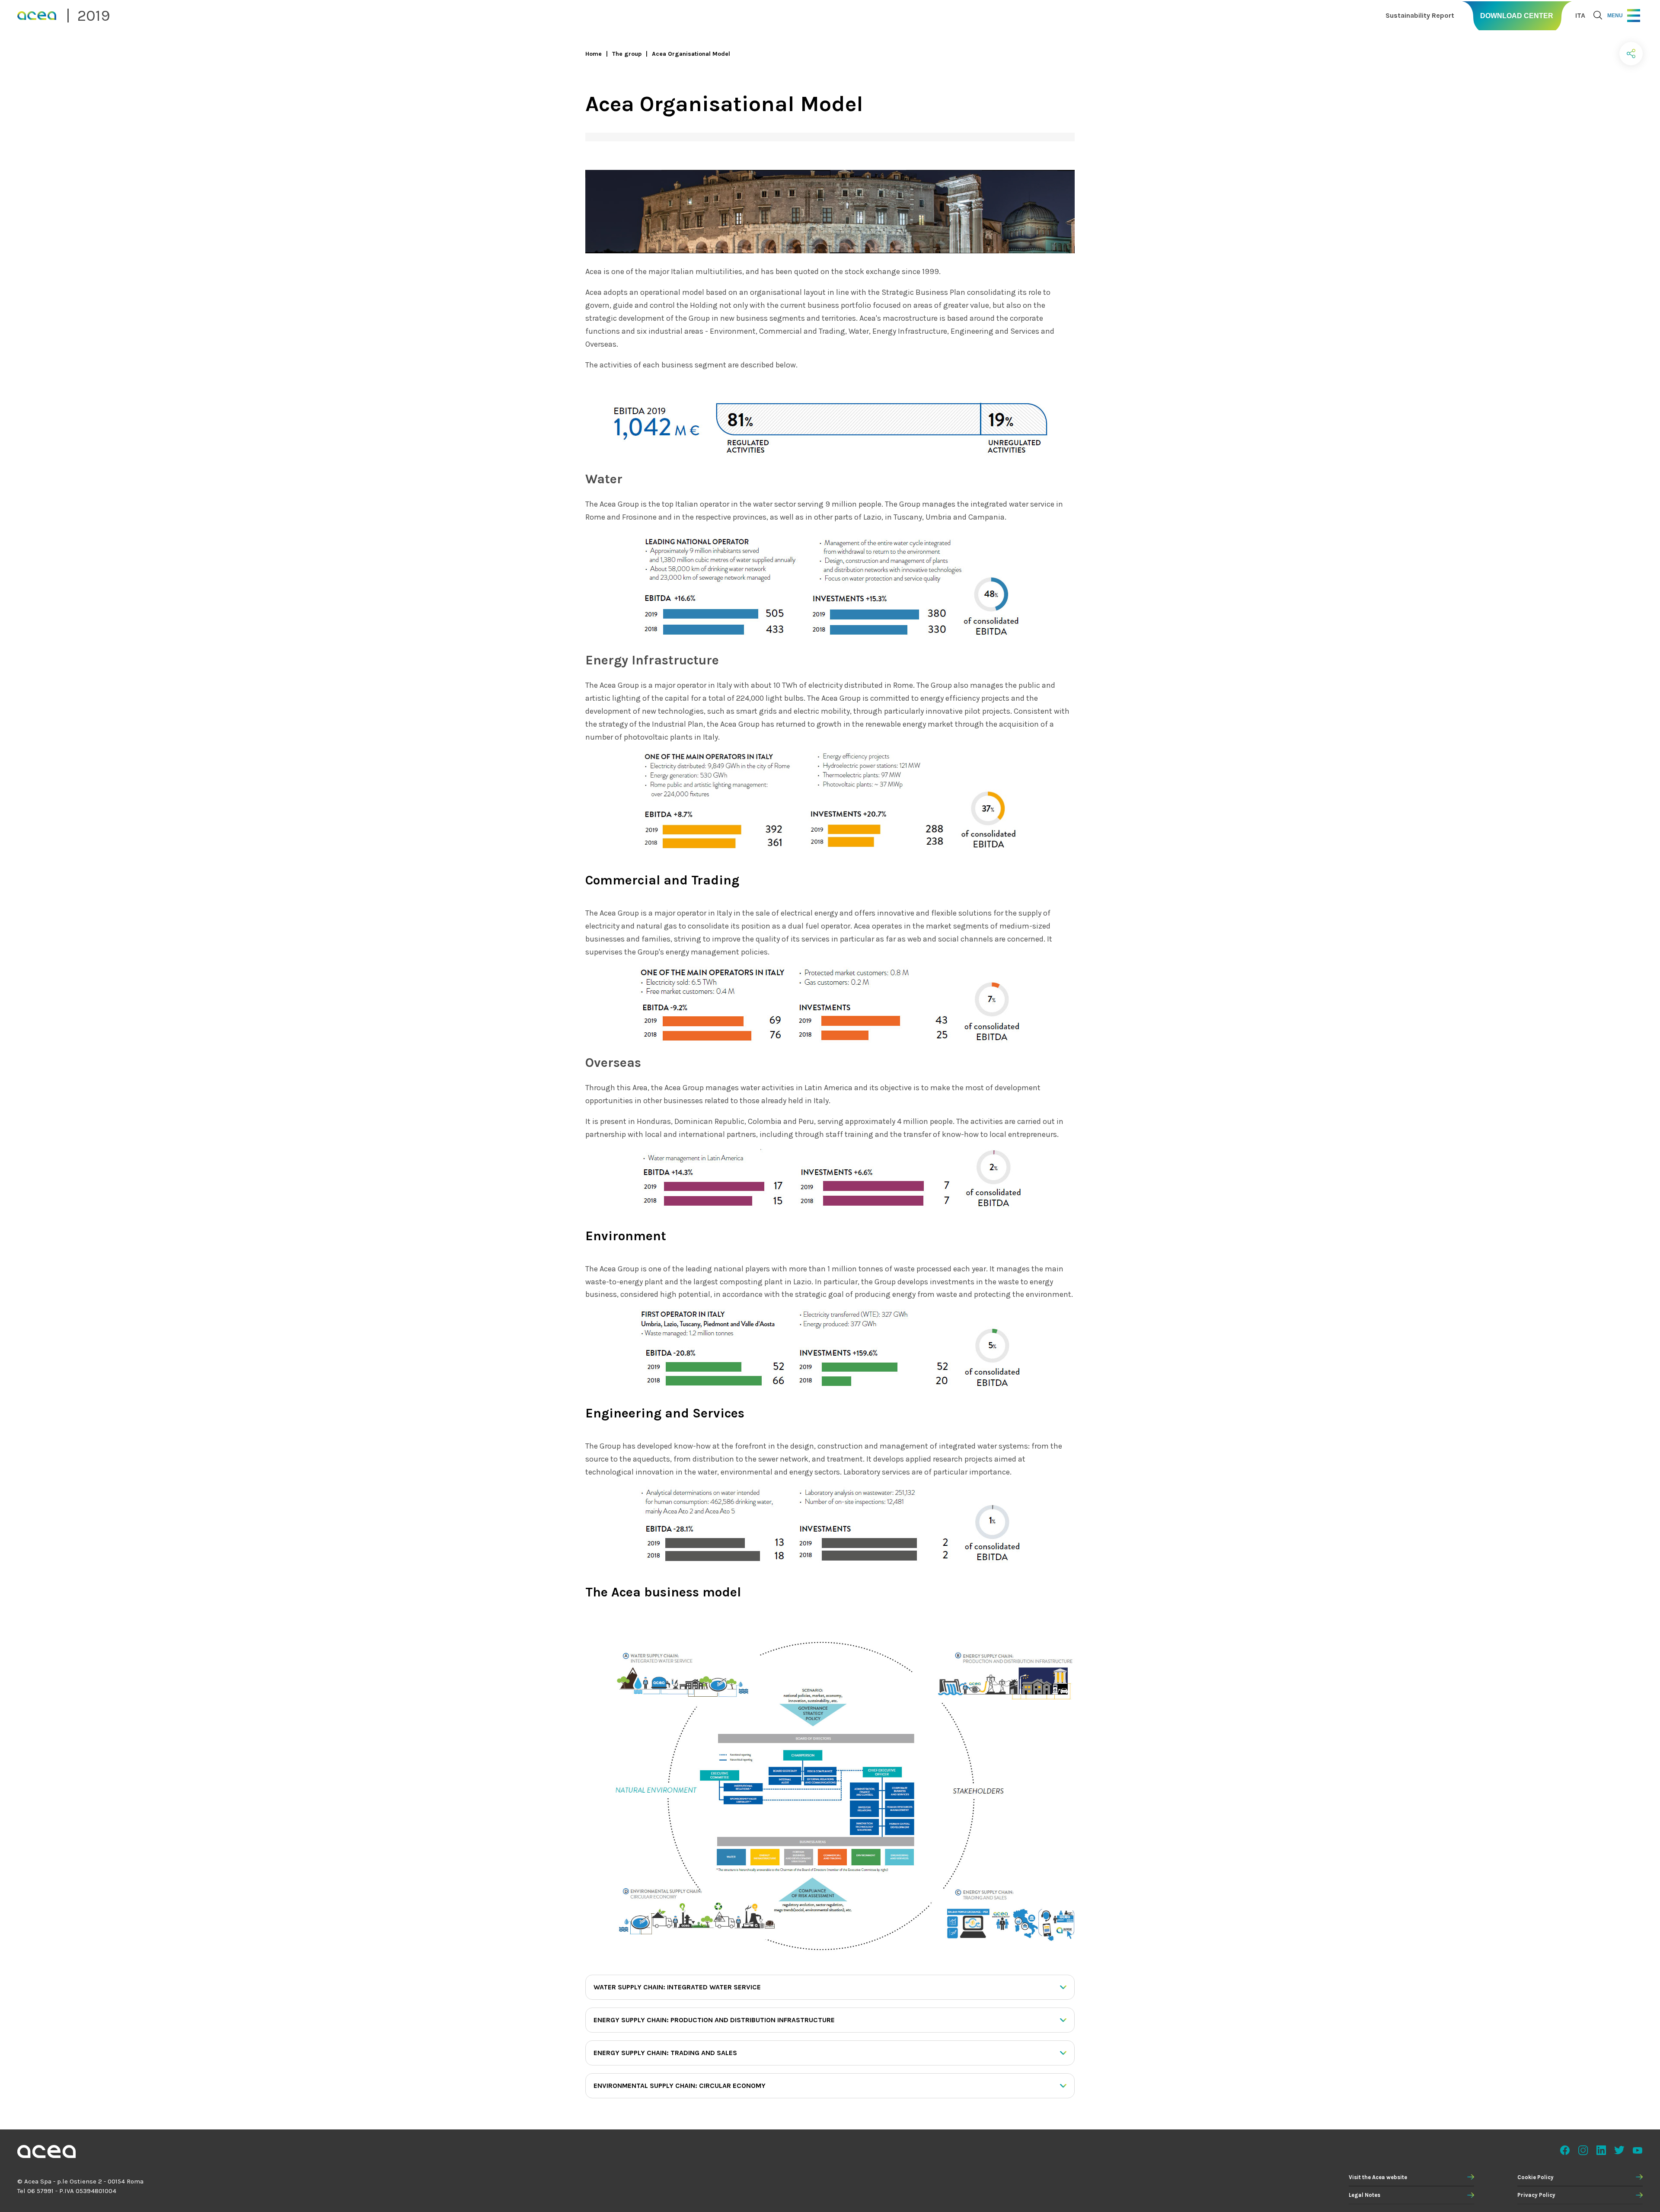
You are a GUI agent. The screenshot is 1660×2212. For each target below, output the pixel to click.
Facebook (1565, 2150)
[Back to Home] (46, 2153)
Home (594, 54)
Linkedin (1601, 2150)
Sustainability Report (1420, 15)
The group (627, 54)
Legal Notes (1365, 2195)
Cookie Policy (1535, 2177)
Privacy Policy (1536, 2195)
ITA (1580, 15)
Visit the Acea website (1378, 2177)
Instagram (1583, 2150)
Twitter (1619, 2150)
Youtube (1638, 2150)
